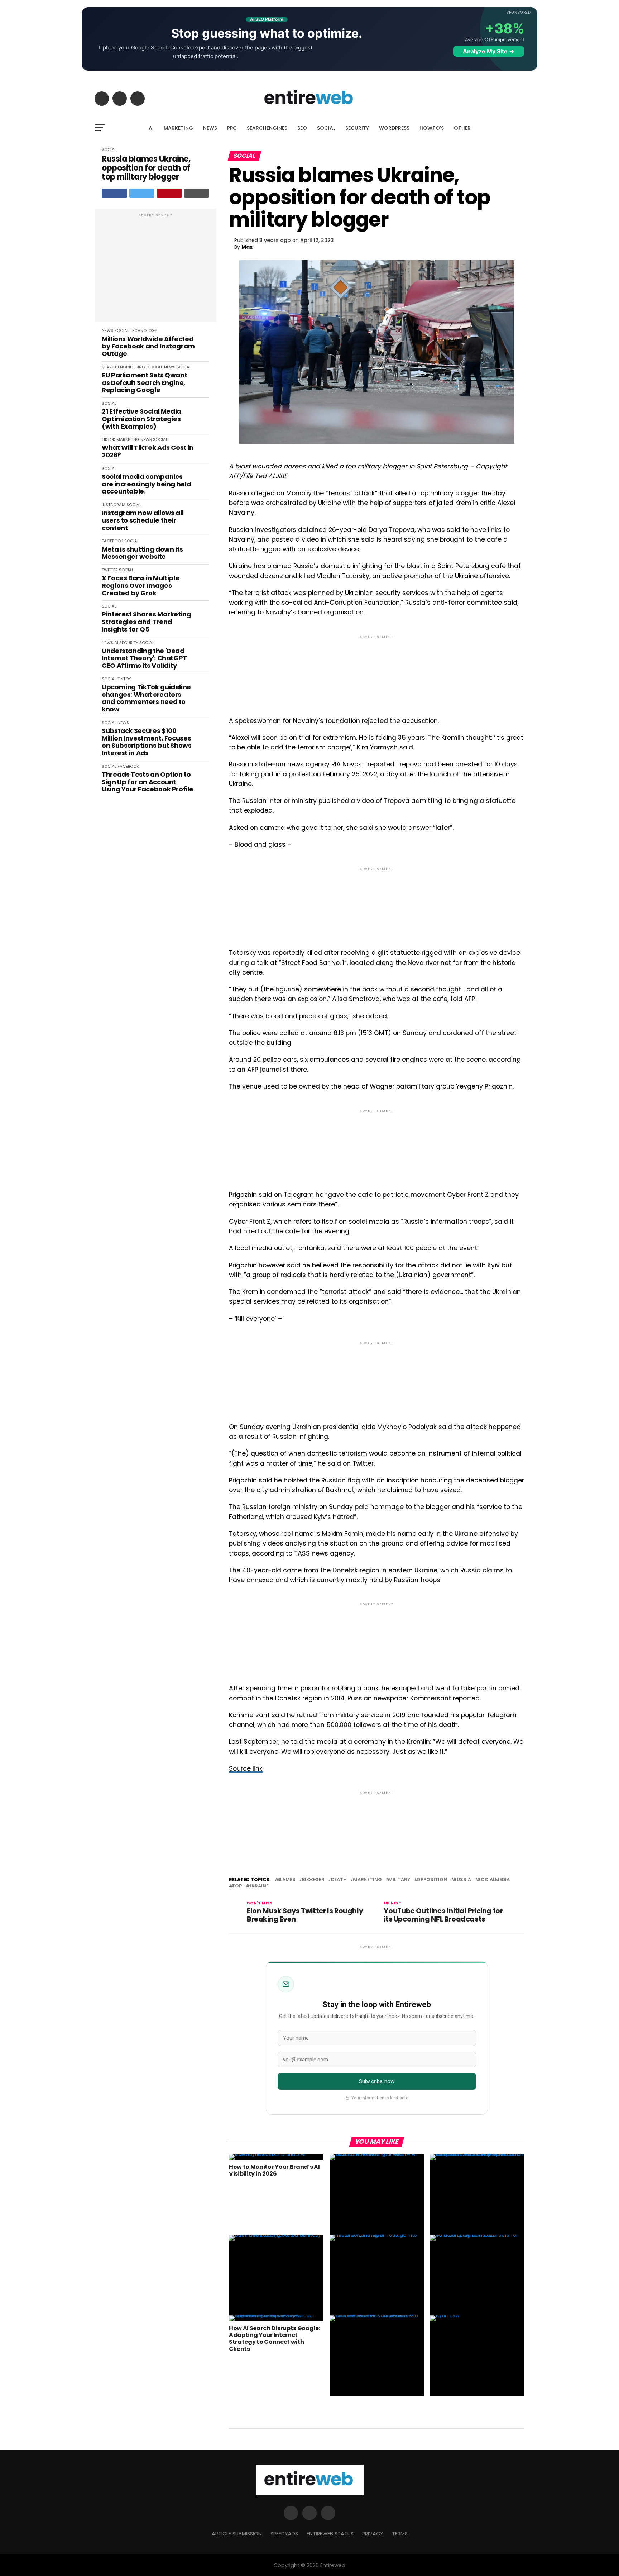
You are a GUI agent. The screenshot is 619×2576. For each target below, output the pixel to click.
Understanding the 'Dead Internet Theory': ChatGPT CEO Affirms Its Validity (144, 658)
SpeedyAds (284, 2534)
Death (339, 1880)
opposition (432, 1880)
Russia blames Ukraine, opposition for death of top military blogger (146, 168)
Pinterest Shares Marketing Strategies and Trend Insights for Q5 (147, 622)
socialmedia (494, 1880)
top (237, 1886)
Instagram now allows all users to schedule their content (143, 520)
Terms (400, 2534)
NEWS (210, 128)
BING (140, 367)
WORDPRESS (394, 128)
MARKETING (178, 128)
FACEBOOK (112, 541)
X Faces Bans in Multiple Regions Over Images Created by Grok (140, 586)
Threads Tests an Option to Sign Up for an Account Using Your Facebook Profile (147, 782)
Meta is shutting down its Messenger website (142, 553)
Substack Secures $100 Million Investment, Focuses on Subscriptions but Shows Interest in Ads (147, 742)
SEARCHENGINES (267, 128)
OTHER (462, 128)
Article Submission (237, 2534)
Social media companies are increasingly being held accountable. (146, 484)
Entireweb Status (330, 2534)
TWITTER (110, 570)
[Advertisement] (155, 269)
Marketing (368, 1880)
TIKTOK (109, 439)
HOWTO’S (432, 128)
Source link (246, 1768)
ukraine (258, 1886)
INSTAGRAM (114, 505)
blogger (313, 1880)
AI (151, 128)
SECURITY (357, 128)
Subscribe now (377, 2081)
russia (462, 1880)
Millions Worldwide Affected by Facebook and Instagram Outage (148, 347)
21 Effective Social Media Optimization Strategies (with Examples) (141, 419)
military (399, 1880)
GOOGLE (155, 367)
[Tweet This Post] (142, 193)
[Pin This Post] (169, 193)
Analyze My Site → (489, 51)
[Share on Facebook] (114, 193)
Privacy (373, 2534)
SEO (302, 128)
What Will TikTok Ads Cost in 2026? (148, 451)
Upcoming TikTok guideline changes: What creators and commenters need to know (146, 698)
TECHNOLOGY (144, 330)
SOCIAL (326, 128)
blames (286, 1880)
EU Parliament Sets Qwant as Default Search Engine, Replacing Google (144, 383)
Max (247, 247)
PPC (232, 128)
